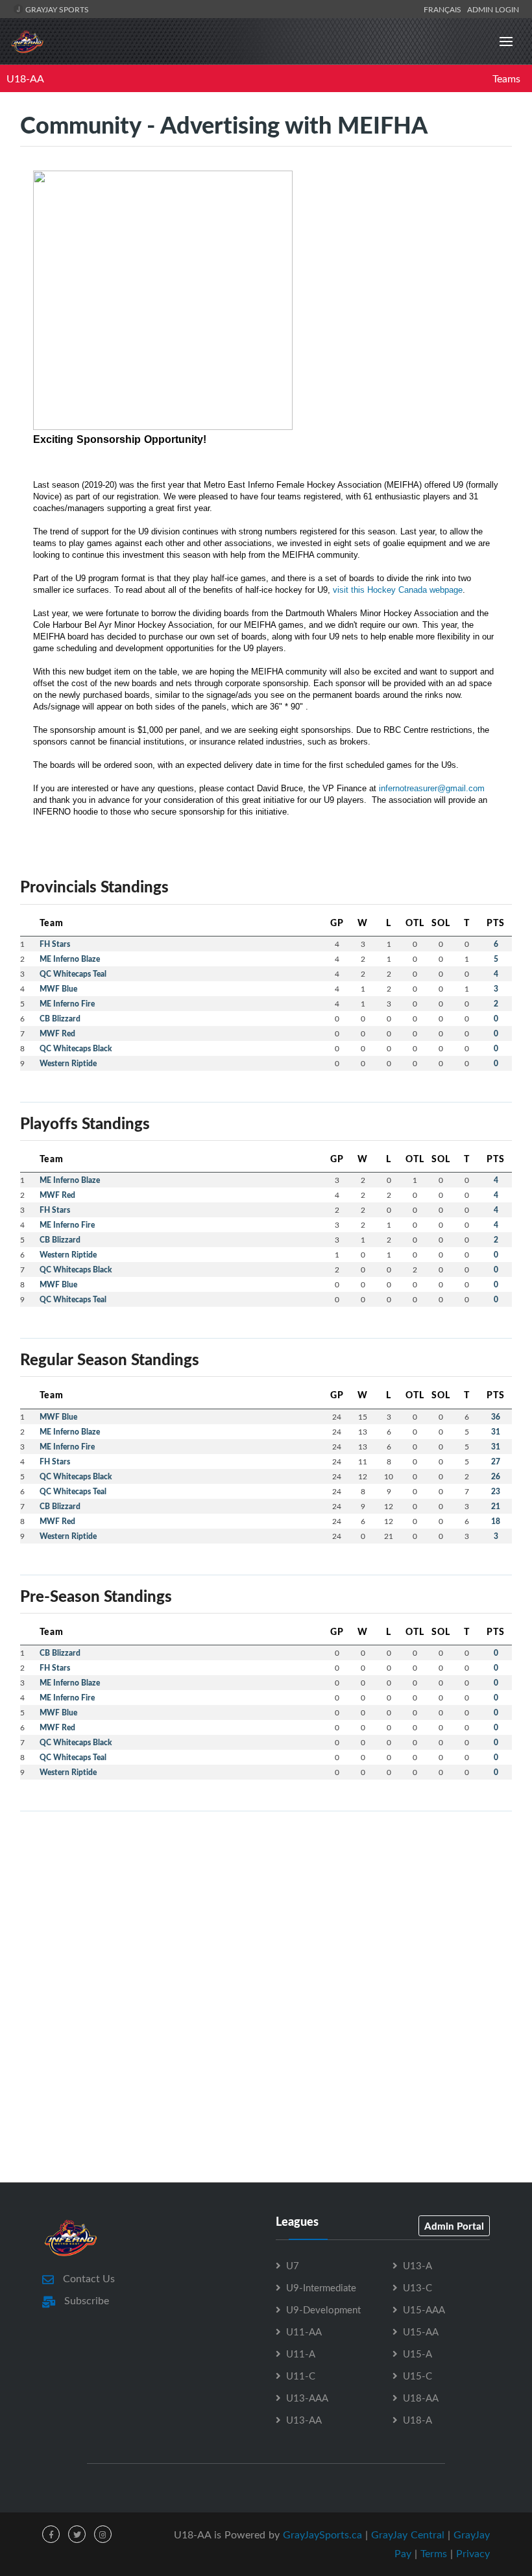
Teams (506, 78)
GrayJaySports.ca (322, 2534)
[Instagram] (103, 2534)
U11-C (301, 2376)
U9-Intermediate (321, 2287)
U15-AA (421, 2332)
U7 (293, 2265)
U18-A (417, 2420)
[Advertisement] (266, 1913)
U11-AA (304, 2332)
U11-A (301, 2354)
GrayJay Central (408, 2534)
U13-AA (304, 2420)
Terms (434, 2553)
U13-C (417, 2287)
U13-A (417, 2265)
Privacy (473, 2553)
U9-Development (323, 2309)
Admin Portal (454, 2226)
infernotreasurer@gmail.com (432, 788)
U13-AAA (307, 2398)
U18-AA (25, 78)
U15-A (417, 2354)
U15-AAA (424, 2309)
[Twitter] (77, 2534)
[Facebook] (51, 2534)
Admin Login (493, 9)
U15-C (417, 2376)
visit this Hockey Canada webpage (398, 590)
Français (444, 9)
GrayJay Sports (56, 9)
